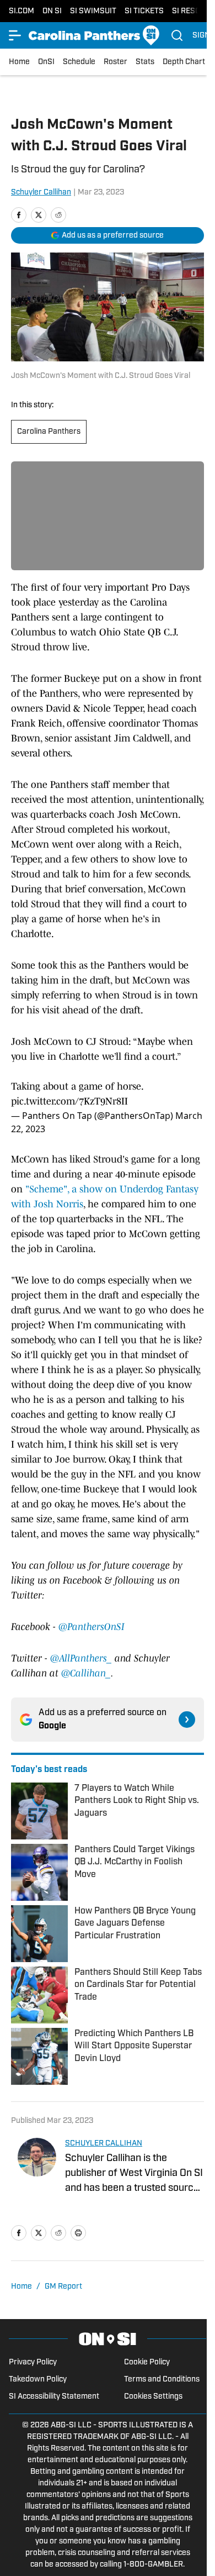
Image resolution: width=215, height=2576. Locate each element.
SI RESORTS (193, 11)
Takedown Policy (38, 2380)
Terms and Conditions (162, 2380)
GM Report (63, 2287)
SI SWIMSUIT (93, 11)
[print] (78, 2233)
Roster (115, 62)
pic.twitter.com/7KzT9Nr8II (69, 1101)
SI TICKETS (144, 11)
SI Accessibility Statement (54, 2397)
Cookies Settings (153, 2397)
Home (19, 62)
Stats (145, 62)
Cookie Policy (147, 2362)
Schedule (79, 62)
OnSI (46, 62)
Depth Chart (184, 62)
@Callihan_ (86, 1673)
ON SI (52, 11)
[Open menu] (15, 35)
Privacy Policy (33, 2362)
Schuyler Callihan (41, 193)
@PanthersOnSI (92, 1627)
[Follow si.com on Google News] (187, 1720)
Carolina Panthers (49, 432)
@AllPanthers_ (82, 1658)
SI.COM (21, 11)
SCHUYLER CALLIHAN (104, 2144)
